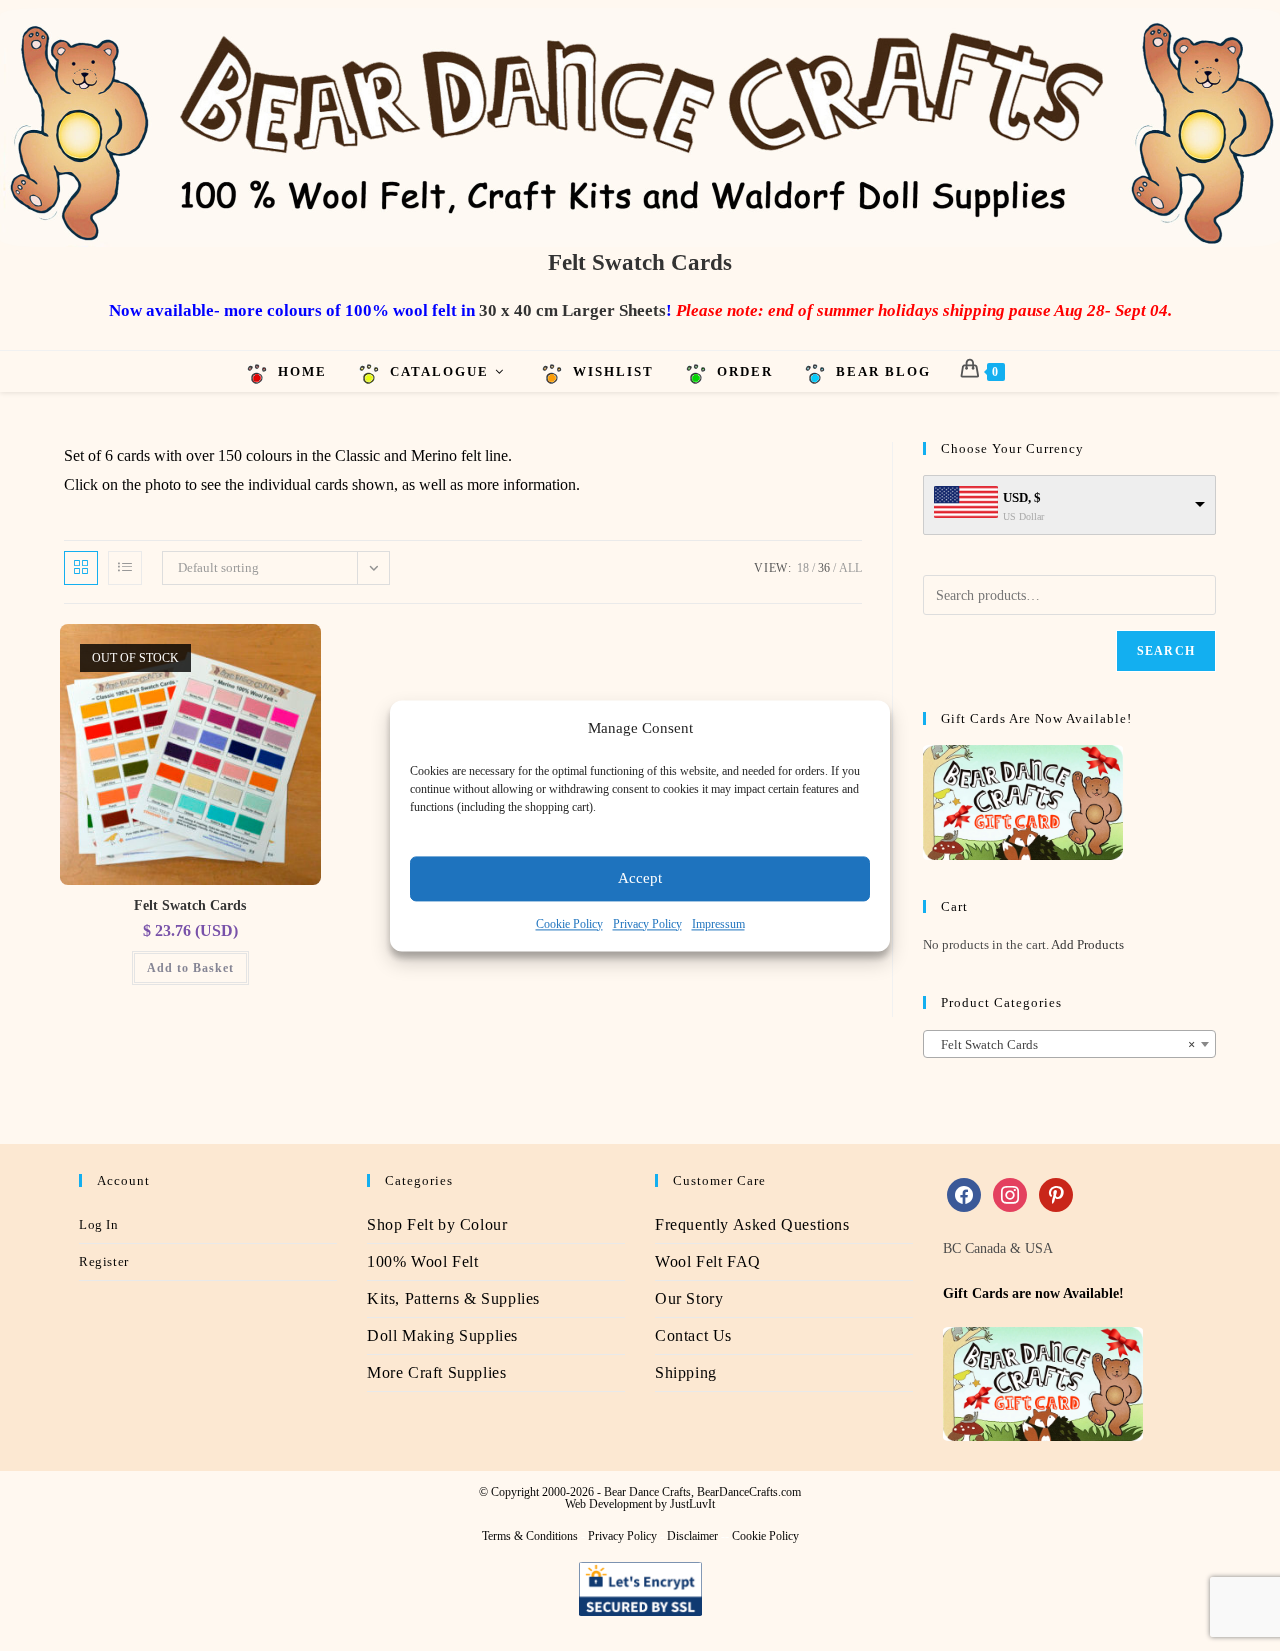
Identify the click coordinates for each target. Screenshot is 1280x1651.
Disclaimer (692, 1536)
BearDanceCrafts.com (749, 1492)
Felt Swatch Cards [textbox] (1063, 1044)
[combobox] (1069, 1044)
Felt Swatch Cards (190, 905)
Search (1166, 651)
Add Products (1087, 944)
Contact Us (693, 1335)
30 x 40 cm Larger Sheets (572, 310)
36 (824, 568)
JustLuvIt (692, 1504)
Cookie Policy (569, 924)
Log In (99, 1224)
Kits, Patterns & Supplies (453, 1298)
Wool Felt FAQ (708, 1261)
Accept (640, 878)
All (850, 568)
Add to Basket (190, 968)
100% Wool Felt (422, 1261)
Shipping (686, 1372)
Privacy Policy (647, 924)
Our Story (689, 1298)
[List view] (125, 568)
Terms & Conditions (530, 1536)
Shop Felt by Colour (437, 1224)
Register (104, 1261)
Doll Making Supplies (442, 1335)
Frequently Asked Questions (752, 1224)
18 (803, 568)
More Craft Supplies (436, 1372)
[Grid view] (81, 568)
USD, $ (1022, 497)
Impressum (718, 924)
